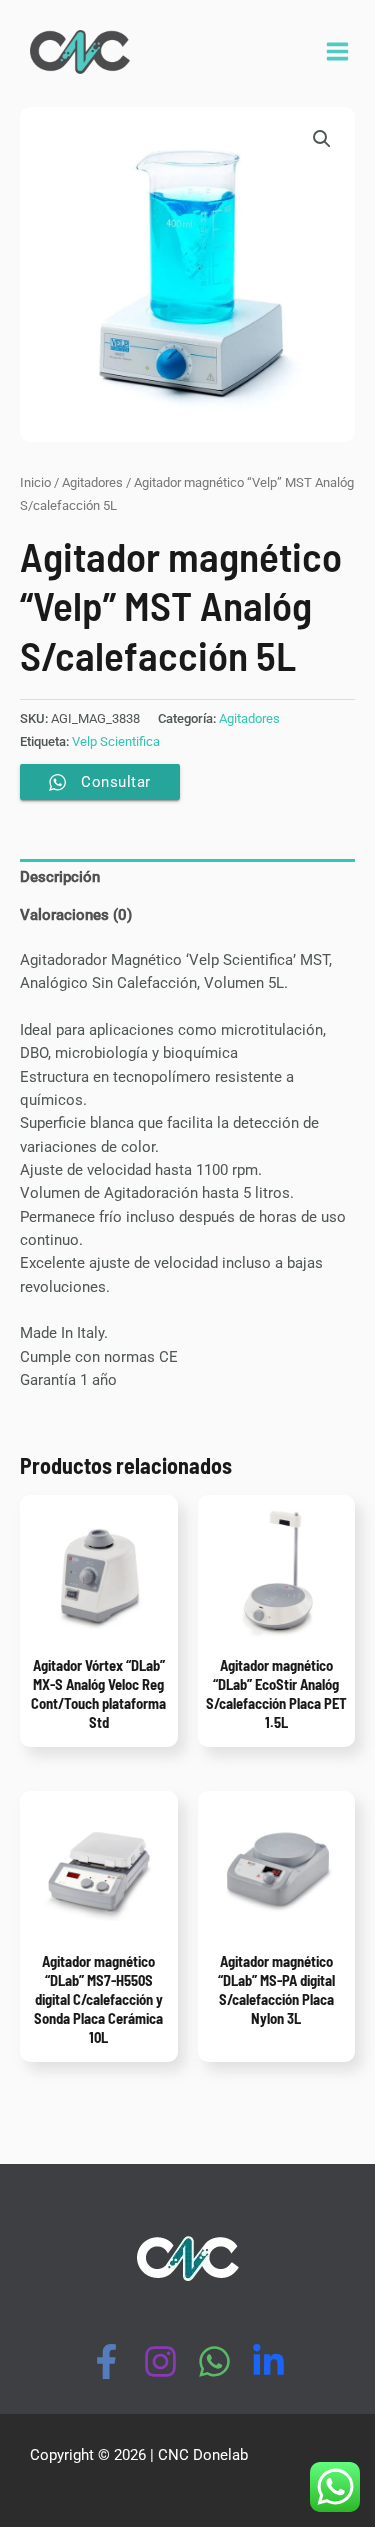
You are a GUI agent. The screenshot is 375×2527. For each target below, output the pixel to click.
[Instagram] (160, 2361)
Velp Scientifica (116, 741)
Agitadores (92, 482)
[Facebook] (106, 2361)
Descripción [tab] (60, 877)
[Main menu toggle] (337, 51)
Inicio (35, 482)
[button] (322, 139)
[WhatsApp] (214, 2361)
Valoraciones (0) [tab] (76, 915)
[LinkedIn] (268, 2361)
